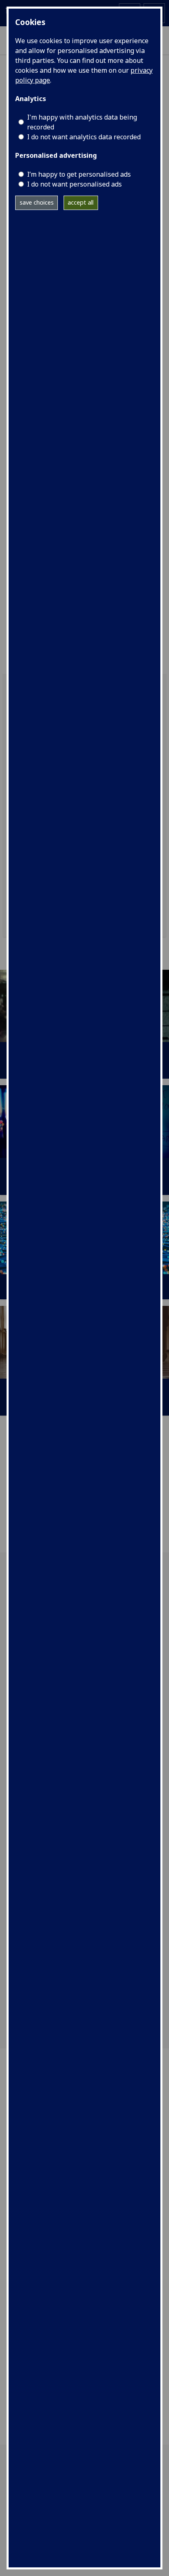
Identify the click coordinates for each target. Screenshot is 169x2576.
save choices (37, 202)
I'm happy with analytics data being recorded (82, 122)
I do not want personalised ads (74, 184)
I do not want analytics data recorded (84, 137)
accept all (81, 202)
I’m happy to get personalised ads (79, 174)
